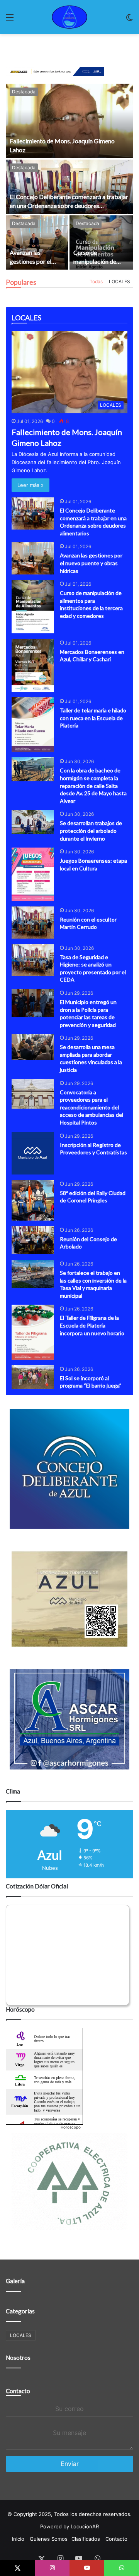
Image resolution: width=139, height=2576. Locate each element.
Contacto (18, 2391)
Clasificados (86, 2539)
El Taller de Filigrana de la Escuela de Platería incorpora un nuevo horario (92, 1325)
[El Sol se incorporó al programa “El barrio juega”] (33, 1377)
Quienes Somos (49, 2539)
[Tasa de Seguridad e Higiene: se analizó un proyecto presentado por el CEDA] (33, 960)
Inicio (18, 2539)
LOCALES (120, 281)
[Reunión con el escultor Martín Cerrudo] (33, 923)
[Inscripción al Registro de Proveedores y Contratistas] (33, 1153)
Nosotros (18, 2358)
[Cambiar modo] (129, 20)
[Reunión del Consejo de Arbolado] (33, 1240)
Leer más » (31, 485)
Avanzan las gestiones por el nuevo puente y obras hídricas (91, 563)
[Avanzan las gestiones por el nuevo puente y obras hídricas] (37, 242)
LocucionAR (85, 2526)
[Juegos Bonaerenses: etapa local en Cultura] (33, 874)
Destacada (24, 92)
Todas (96, 281)
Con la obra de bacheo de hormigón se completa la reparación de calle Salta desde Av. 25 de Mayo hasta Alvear (93, 785)
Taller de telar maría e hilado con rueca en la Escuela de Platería (93, 718)
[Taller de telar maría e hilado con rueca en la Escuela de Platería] (33, 725)
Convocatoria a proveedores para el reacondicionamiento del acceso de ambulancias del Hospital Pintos (92, 1107)
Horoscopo (71, 2127)
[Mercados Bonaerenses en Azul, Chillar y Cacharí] (33, 665)
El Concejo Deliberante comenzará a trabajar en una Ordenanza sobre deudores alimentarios (69, 205)
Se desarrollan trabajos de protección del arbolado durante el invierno (91, 831)
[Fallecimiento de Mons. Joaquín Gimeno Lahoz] (69, 121)
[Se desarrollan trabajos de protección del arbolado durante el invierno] (33, 822)
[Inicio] (69, 17)
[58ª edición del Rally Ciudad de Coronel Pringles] (33, 1200)
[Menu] (10, 20)
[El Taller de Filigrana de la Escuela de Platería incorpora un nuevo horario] (33, 1332)
